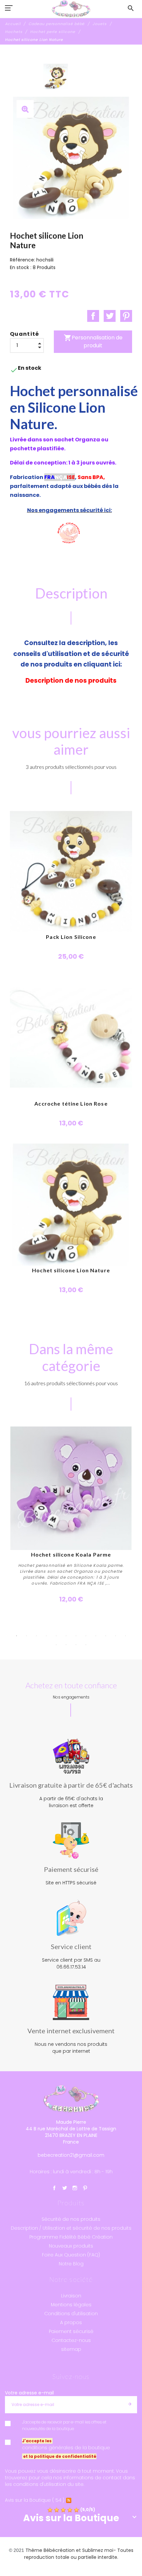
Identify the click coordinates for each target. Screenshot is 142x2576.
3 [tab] (36, 1636)
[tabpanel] (71, 1515)
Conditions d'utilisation (71, 2314)
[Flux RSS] (69, 2500)
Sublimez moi (98, 2550)
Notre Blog (71, 2264)
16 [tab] (86, 1645)
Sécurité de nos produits (71, 2219)
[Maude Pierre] (71, 9)
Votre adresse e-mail (29, 2393)
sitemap (71, 2349)
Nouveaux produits (71, 2246)
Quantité (25, 334)
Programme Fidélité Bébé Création (71, 2237)
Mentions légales (71, 2305)
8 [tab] (86, 1636)
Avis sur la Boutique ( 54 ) (35, 2500)
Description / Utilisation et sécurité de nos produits (71, 2228)
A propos (71, 2322)
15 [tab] (76, 1645)
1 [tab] (17, 1636)
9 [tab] (96, 1636)
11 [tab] (116, 1636)
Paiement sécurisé (71, 2331)
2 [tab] (26, 1636)
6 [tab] (66, 1636)
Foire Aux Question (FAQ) (71, 2255)
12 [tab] (125, 1636)
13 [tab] (56, 1645)
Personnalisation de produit (93, 342)
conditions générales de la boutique (66, 2448)
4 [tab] (46, 1636)
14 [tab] (66, 1645)
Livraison (71, 2296)
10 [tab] (106, 1636)
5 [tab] (56, 1636)
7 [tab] (76, 1636)
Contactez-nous (71, 2340)
